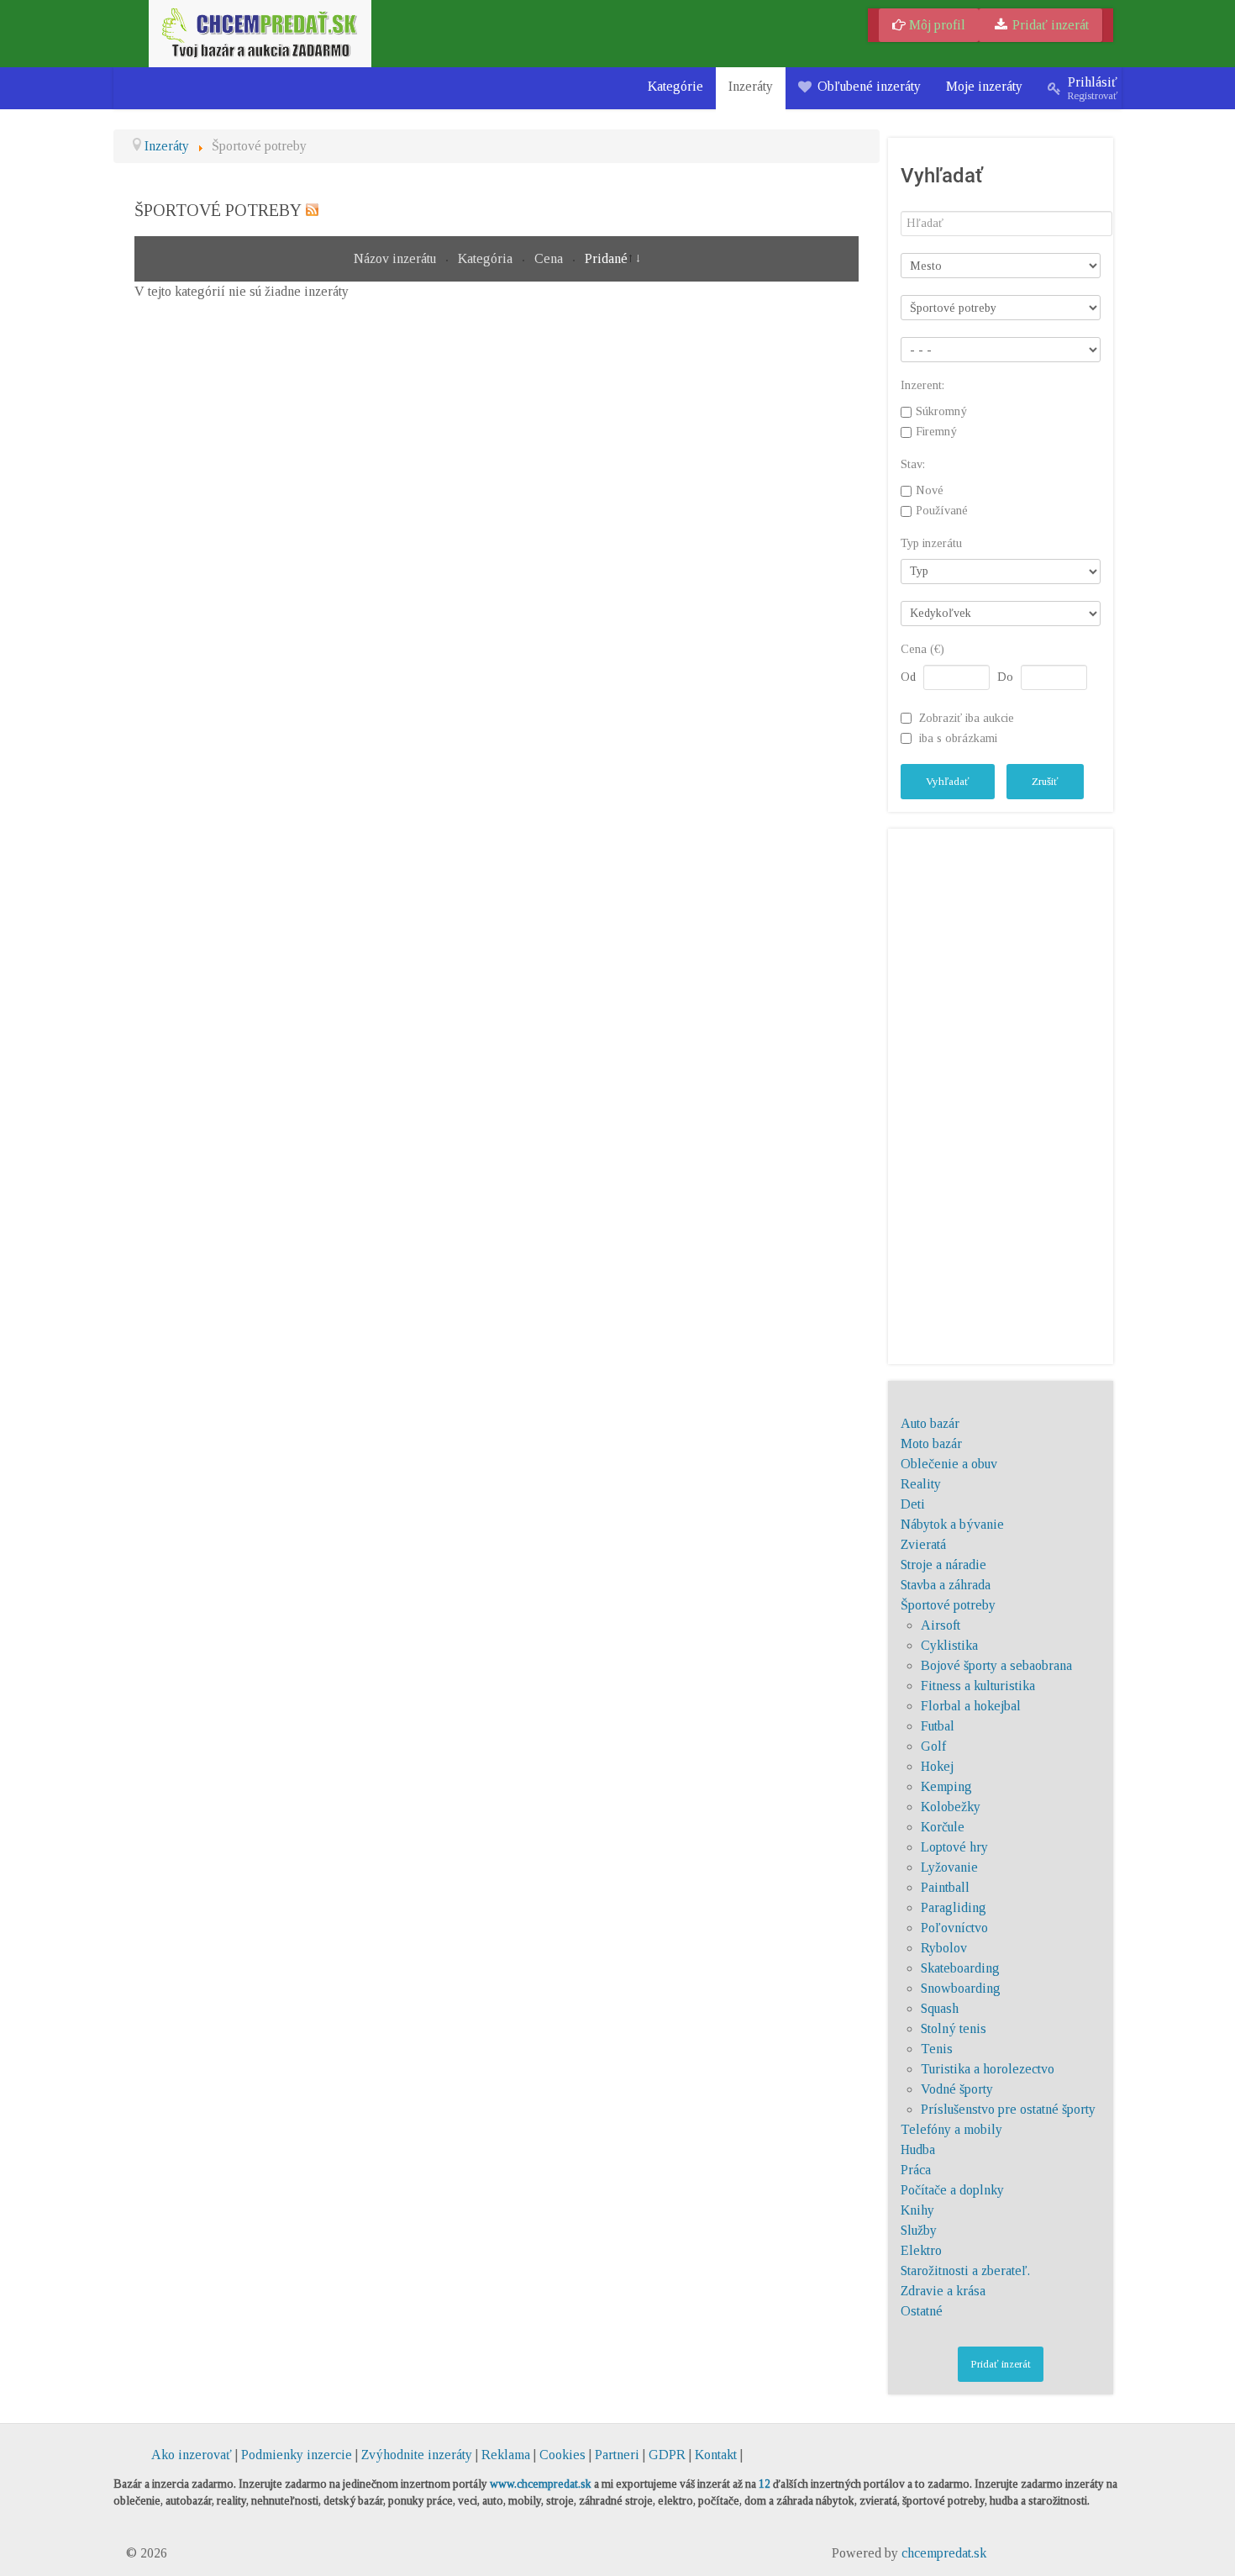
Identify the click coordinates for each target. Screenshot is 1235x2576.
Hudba (918, 2149)
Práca (916, 2170)
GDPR (667, 2455)
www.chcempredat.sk (541, 2484)
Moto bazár (931, 1443)
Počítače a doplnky (952, 2190)
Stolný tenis (954, 2028)
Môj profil (935, 25)
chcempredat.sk (944, 2553)
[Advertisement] (1001, 1093)
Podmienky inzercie (297, 2455)
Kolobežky (951, 1807)
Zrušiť (1045, 781)
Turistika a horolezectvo (988, 2069)
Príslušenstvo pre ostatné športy (1008, 2109)
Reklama (506, 2455)
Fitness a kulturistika (978, 1686)
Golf (933, 1746)
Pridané (606, 258)
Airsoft (941, 1625)
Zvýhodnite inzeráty (417, 2455)
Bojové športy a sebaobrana (996, 1665)
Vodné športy (957, 2089)
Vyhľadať (948, 781)
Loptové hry (954, 1847)
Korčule (943, 1827)
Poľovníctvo (954, 1928)
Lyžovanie (949, 1867)
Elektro (921, 2250)
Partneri (617, 2455)
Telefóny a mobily (951, 2129)
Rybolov (944, 1948)
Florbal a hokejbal (971, 1706)
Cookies (562, 2455)
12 (765, 2484)
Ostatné (922, 2311)
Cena (550, 258)
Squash (940, 2008)
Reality (921, 1484)
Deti (913, 1504)
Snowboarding (961, 1988)
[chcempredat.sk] (260, 32)
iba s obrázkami (958, 738)
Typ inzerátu (931, 543)
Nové (930, 491)
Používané (942, 511)
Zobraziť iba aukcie (967, 718)
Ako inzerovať (193, 2455)
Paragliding (954, 1907)
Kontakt (716, 2455)
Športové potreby (948, 1605)
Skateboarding (960, 1968)
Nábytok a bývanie (952, 1524)
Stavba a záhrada (946, 1585)
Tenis (937, 2049)
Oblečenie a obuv (949, 1464)
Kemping (946, 1786)
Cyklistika (949, 1645)
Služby (919, 2230)
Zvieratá (923, 1544)
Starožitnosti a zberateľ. (965, 2270)
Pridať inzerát (1049, 25)
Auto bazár (930, 1423)
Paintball (945, 1887)
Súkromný (941, 412)
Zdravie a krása (943, 2291)
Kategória (487, 258)
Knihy (917, 2210)
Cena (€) (922, 649)
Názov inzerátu (397, 258)
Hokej (937, 1766)
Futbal (938, 1726)
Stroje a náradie (943, 1565)
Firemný (936, 432)
